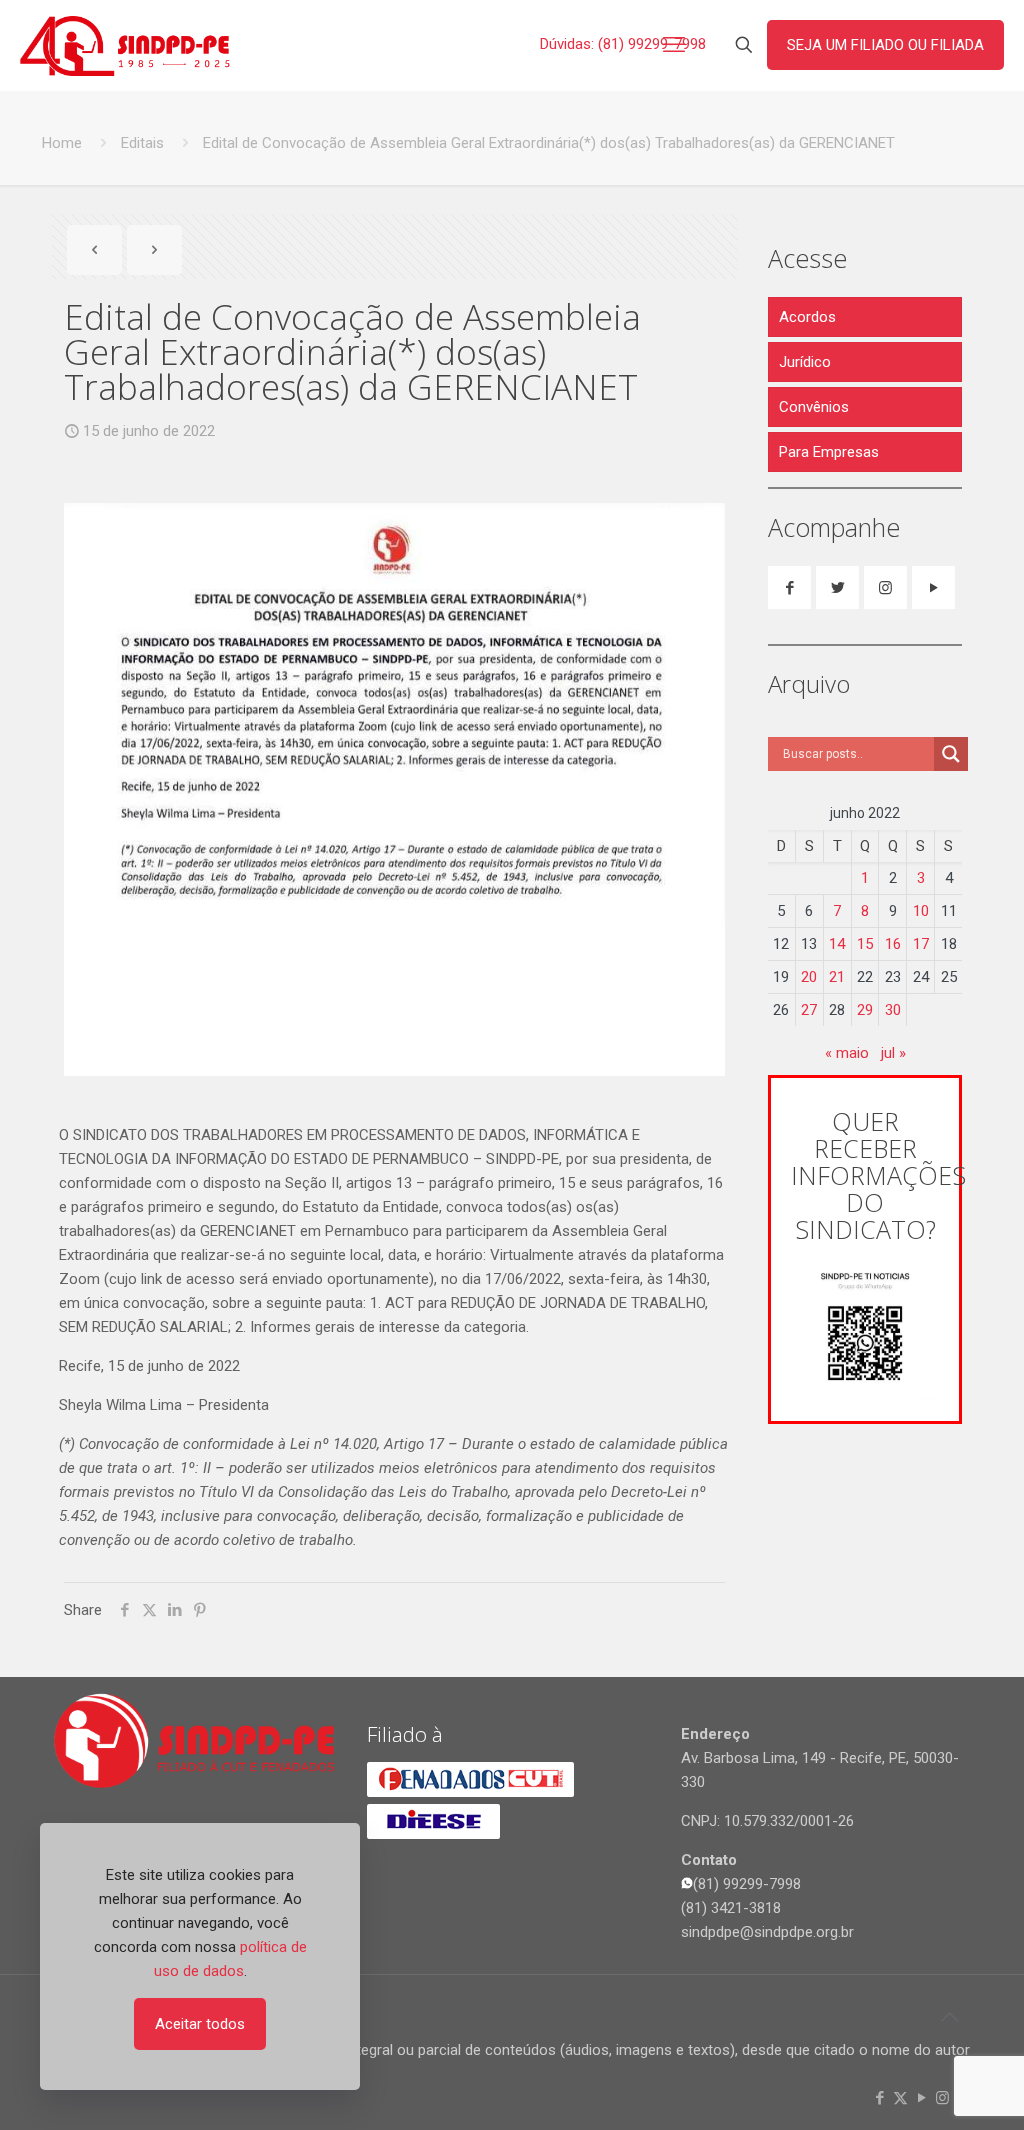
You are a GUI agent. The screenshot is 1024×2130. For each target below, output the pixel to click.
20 (809, 977)
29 (865, 1010)
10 (921, 911)
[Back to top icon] (949, 2017)
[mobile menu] (674, 45)
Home (62, 143)
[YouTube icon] (921, 2098)
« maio (847, 1053)
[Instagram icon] (942, 2098)
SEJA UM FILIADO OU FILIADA (885, 45)
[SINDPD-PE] (125, 45)
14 (837, 944)
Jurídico (805, 362)
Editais (142, 143)
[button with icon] (789, 587)
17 (921, 944)
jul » (893, 1053)
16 (893, 944)
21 (837, 977)
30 (893, 1010)
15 (865, 944)
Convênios (814, 407)
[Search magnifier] (951, 754)
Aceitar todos (200, 2024)
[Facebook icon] (879, 2098)
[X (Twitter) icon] (900, 2098)
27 (809, 1010)
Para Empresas (829, 452)
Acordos (807, 317)
